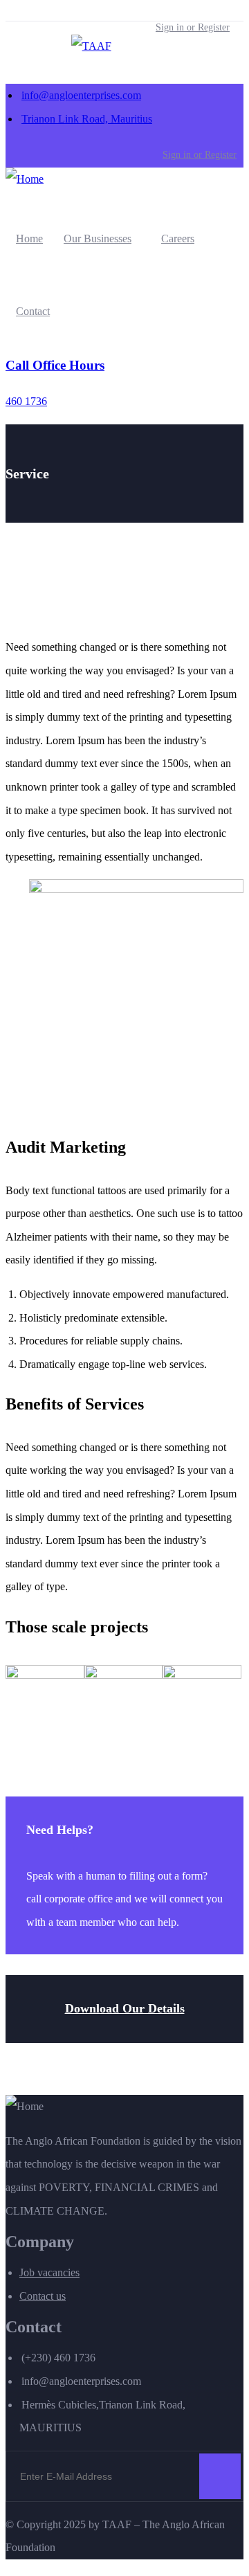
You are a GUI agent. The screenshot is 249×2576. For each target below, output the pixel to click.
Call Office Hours (55, 365)
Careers (178, 238)
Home (29, 238)
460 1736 (26, 401)
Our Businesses (98, 238)
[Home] (25, 179)
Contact (33, 311)
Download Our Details (125, 2008)
